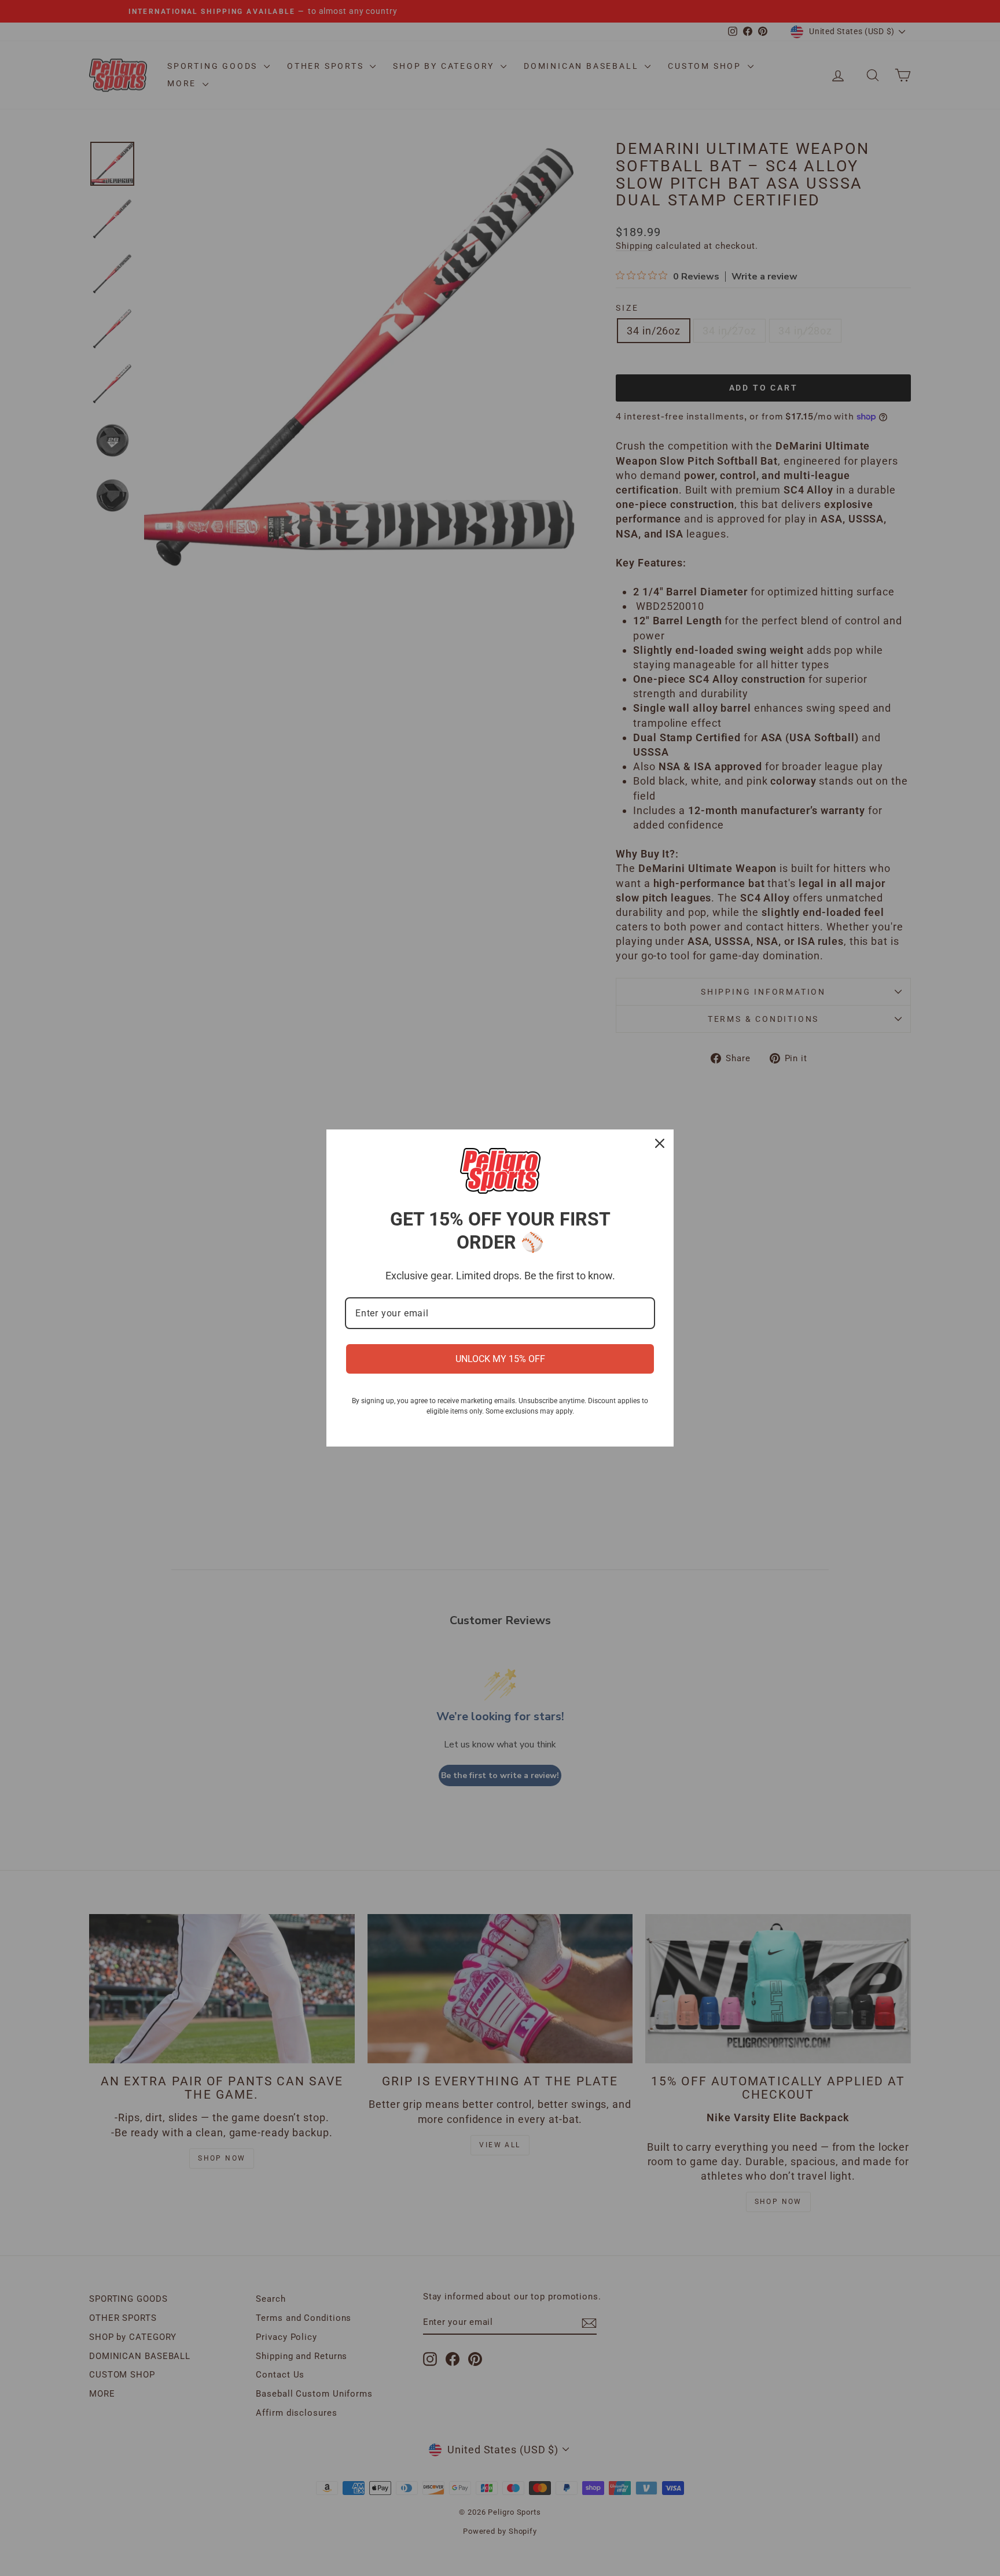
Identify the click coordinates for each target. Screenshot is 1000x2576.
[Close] (660, 1143)
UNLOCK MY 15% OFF (500, 1359)
